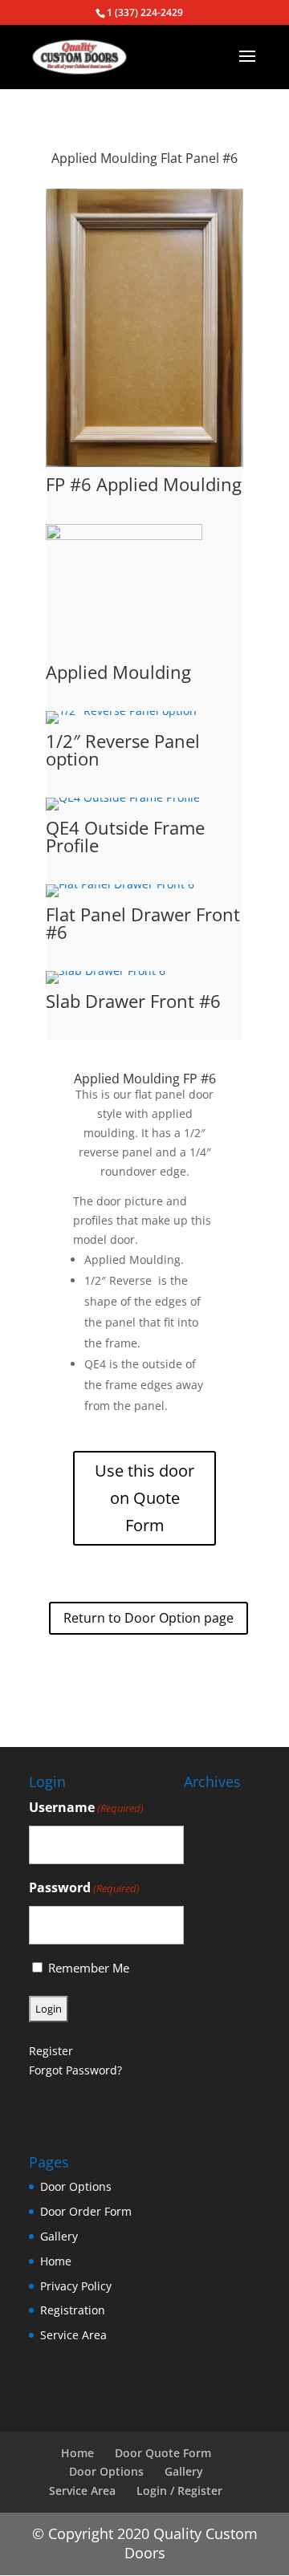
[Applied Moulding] (124, 654)
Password (84, 1887)
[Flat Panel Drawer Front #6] (120, 897)
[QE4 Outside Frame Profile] (123, 810)
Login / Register (179, 2491)
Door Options (76, 2186)
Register (51, 2051)
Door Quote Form (163, 2453)
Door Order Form (86, 2211)
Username (86, 1807)
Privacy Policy (76, 2286)
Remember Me (89, 1968)
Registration (73, 2310)
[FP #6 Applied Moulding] (144, 467)
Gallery (59, 2236)
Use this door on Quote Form (144, 1498)
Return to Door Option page (149, 1618)
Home (56, 2261)
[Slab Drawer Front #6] (106, 983)
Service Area (73, 2335)
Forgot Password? (75, 2070)
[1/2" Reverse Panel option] (121, 723)
